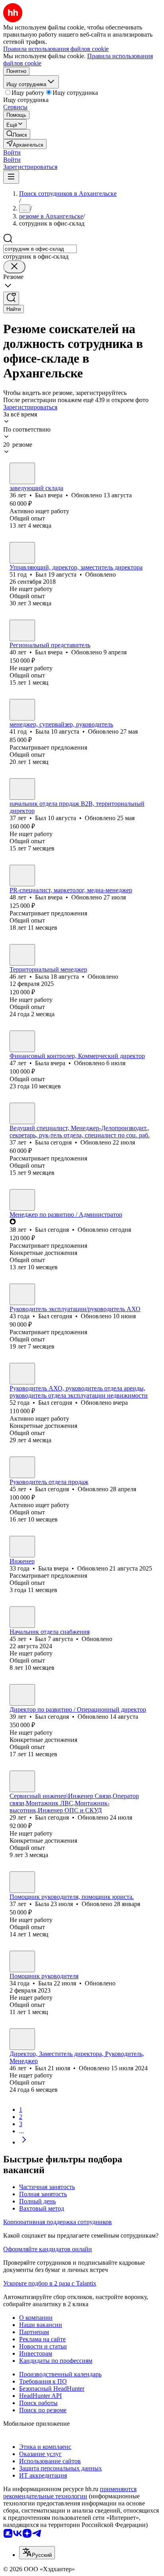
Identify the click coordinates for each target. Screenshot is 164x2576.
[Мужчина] (22, 473)
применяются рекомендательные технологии (70, 2493)
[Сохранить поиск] (11, 298)
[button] (12, 152)
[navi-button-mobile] (11, 177)
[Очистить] (14, 267)
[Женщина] (22, 710)
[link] (17, 134)
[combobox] (40, 249)
